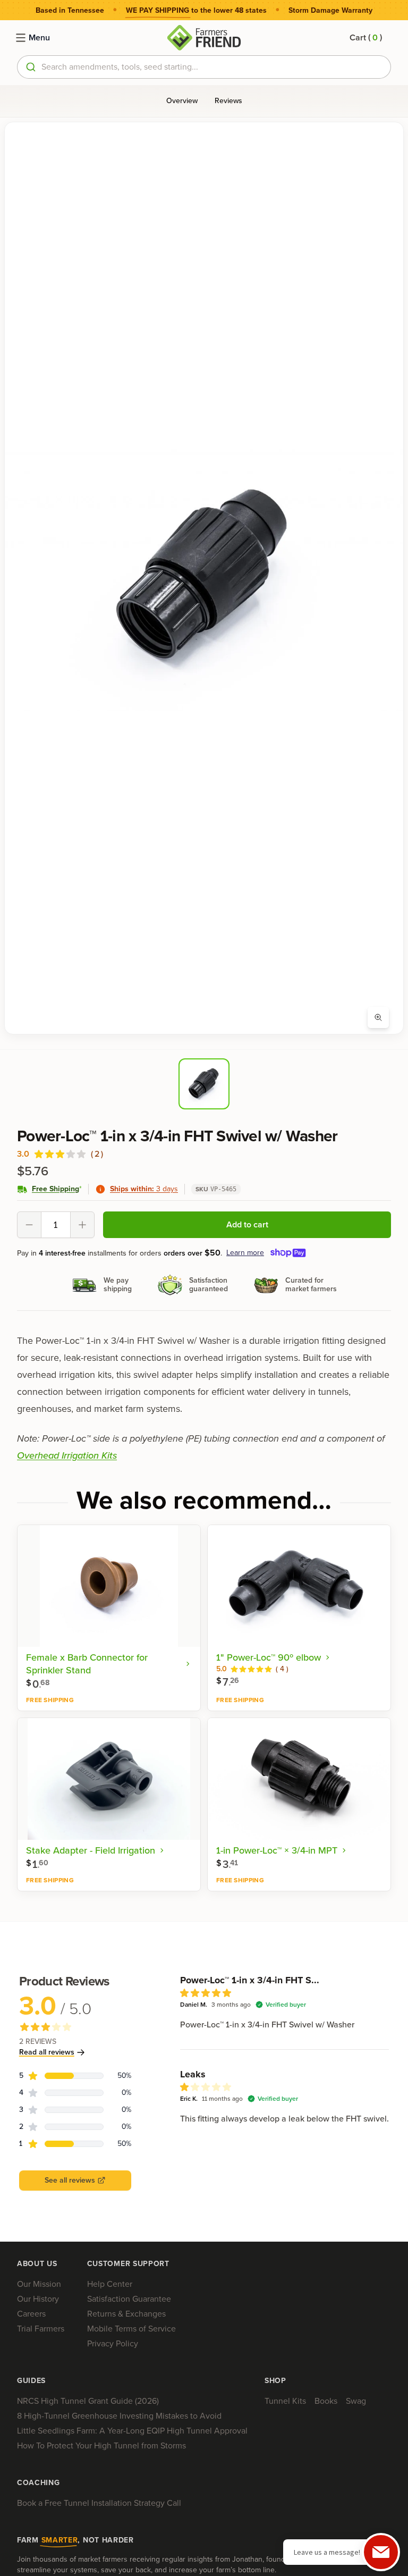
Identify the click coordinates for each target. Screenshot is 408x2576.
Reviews (228, 101)
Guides (31, 2381)
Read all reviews (47, 2052)
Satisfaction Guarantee (129, 2299)
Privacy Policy (113, 2343)
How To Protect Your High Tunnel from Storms (101, 2445)
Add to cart (247, 1224)
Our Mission (39, 2284)
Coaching (39, 2483)
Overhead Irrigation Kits (67, 1455)
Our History (38, 2299)
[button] (366, 38)
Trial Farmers (41, 2329)
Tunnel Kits (285, 2401)
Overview (182, 101)
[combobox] (204, 67)
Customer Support (128, 2264)
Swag (356, 2401)
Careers (31, 2314)
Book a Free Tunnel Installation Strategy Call (99, 2503)
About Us (37, 2264)
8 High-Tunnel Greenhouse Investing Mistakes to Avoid (119, 2416)
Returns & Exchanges (126, 2314)
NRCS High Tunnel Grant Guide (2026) (88, 2401)
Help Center (110, 2284)
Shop (275, 2381)
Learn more (245, 1253)
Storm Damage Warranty (330, 11)
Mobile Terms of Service (131, 2329)
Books (326, 2401)
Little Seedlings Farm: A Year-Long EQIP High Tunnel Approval (132, 2431)
